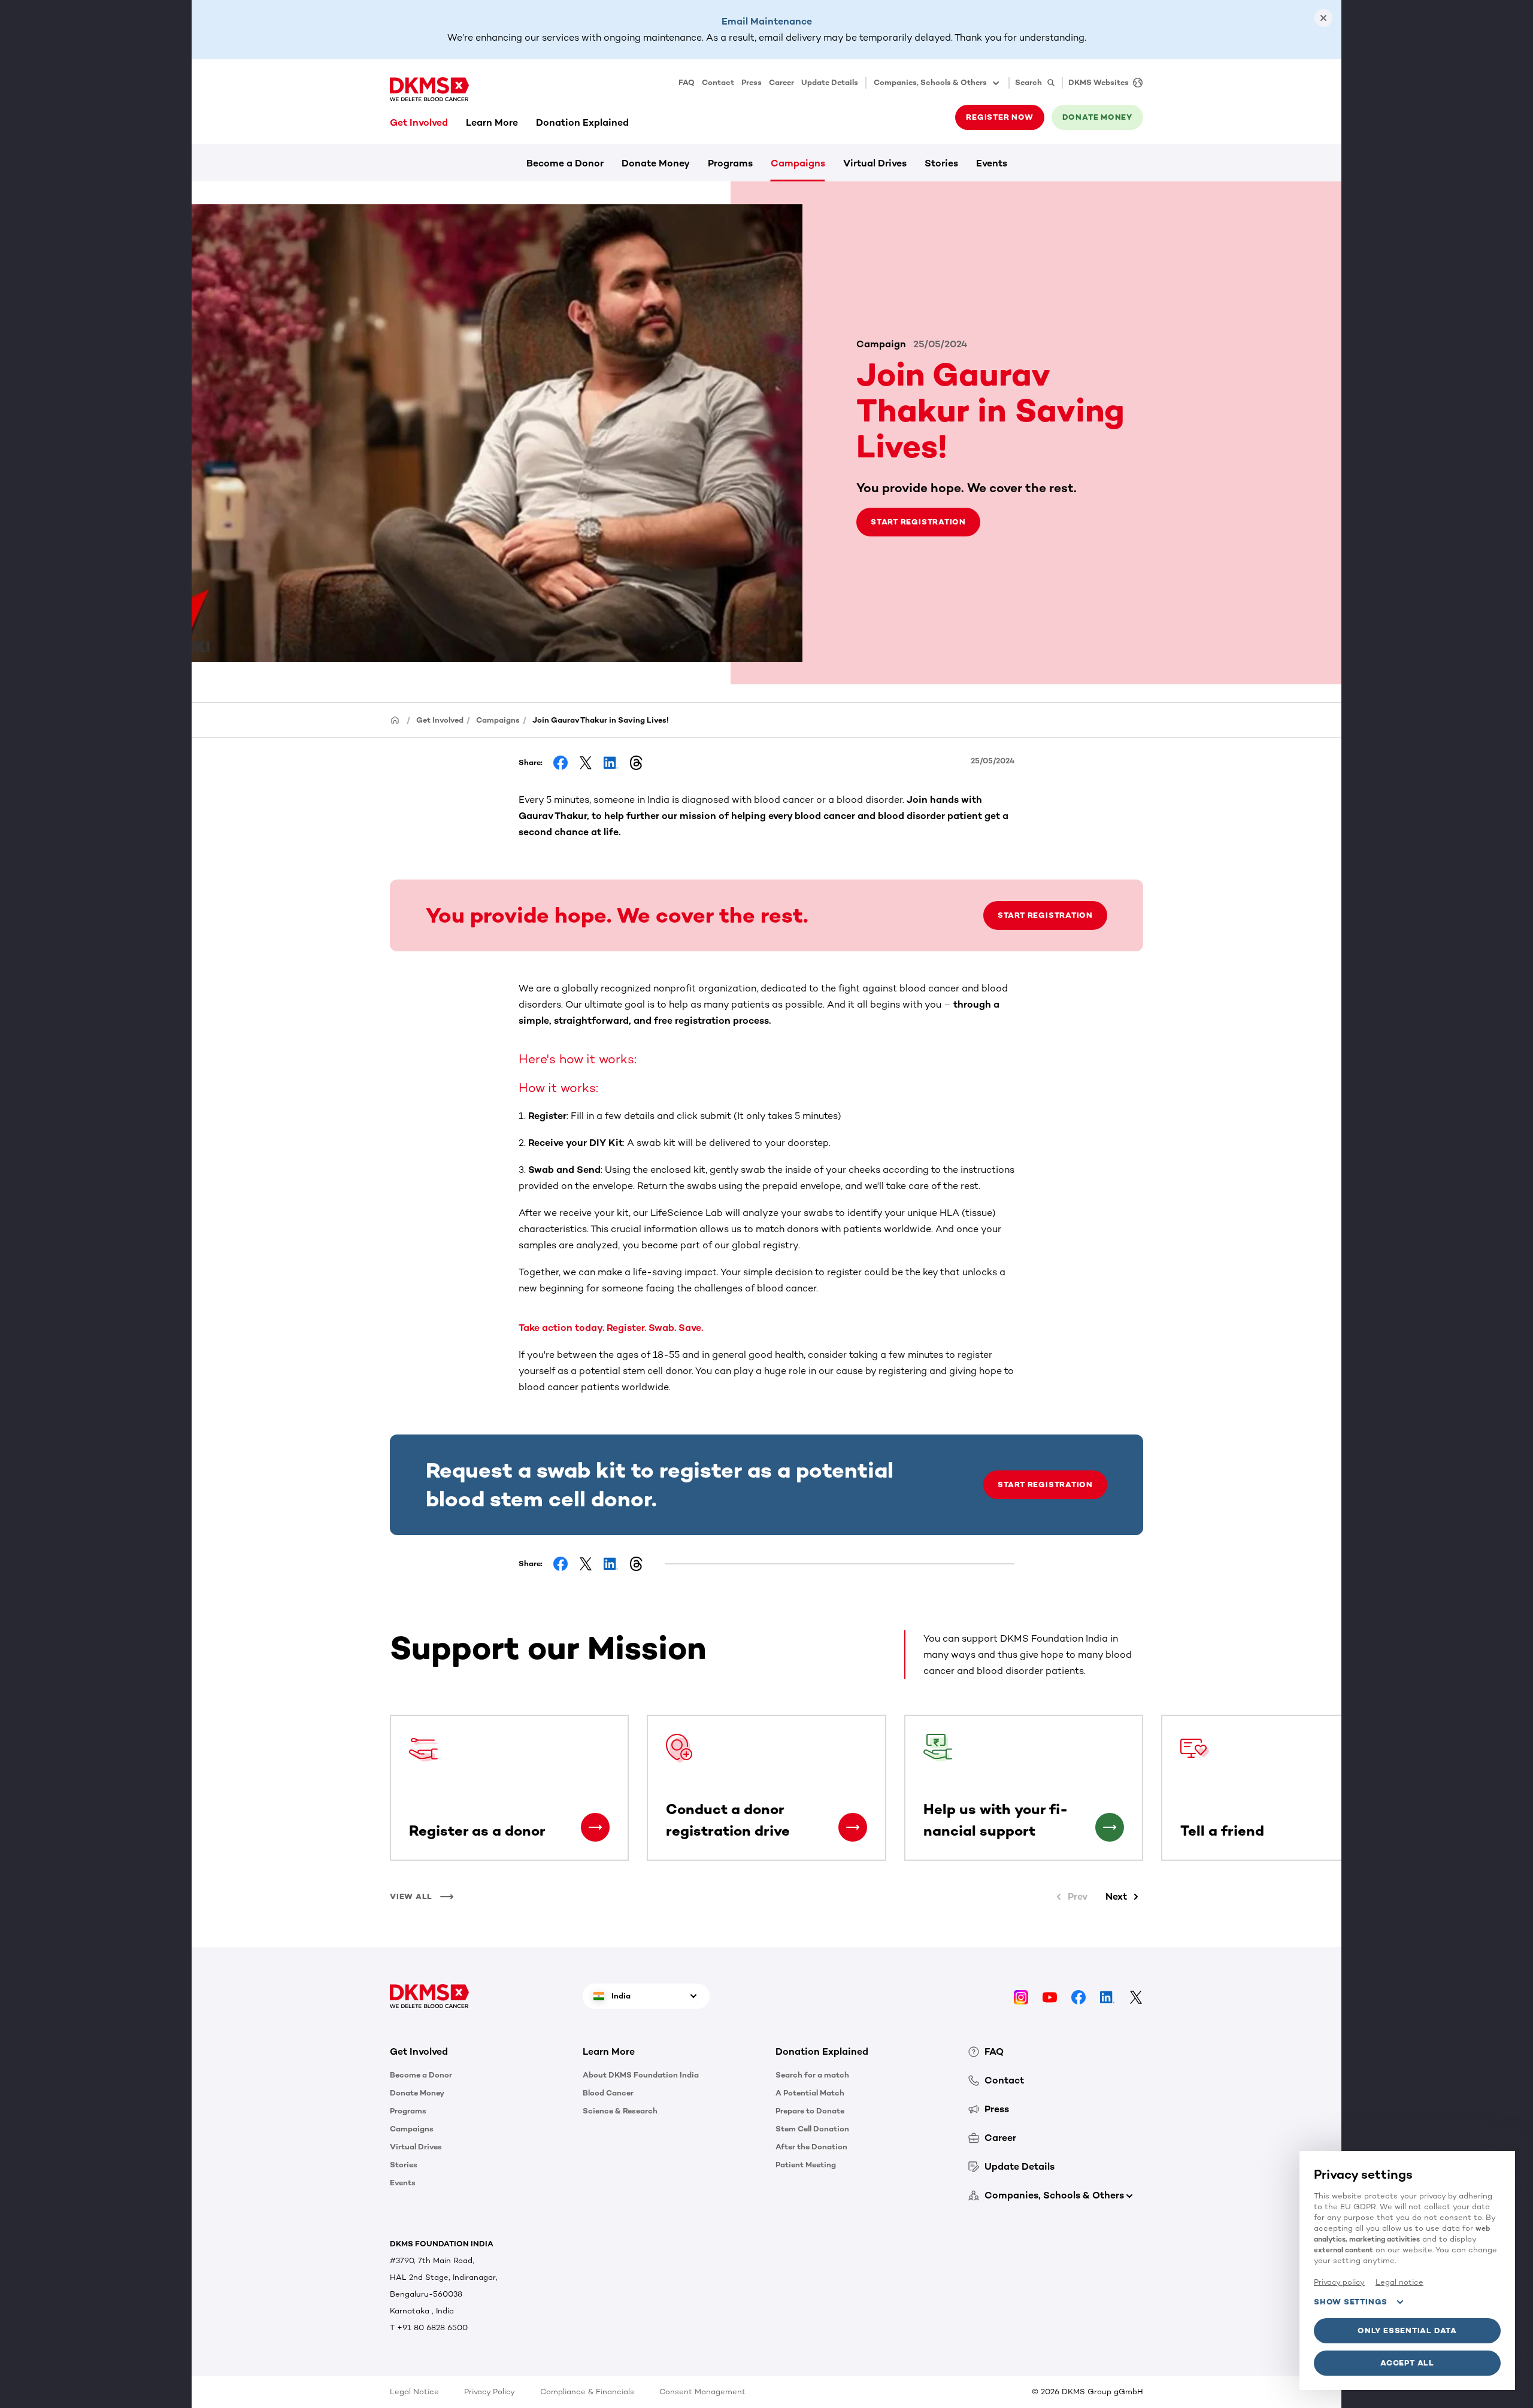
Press (752, 82)
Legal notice (1399, 2282)
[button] (595, 1827)
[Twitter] (1136, 1996)
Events (992, 163)
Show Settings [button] (1351, 2302)
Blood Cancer (608, 2093)
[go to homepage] (429, 89)
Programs (730, 163)
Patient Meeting (806, 2165)
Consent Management (702, 2392)
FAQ (687, 82)
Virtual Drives (875, 163)
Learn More (492, 122)
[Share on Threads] (636, 763)
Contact (718, 82)
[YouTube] (1050, 1996)
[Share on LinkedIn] (611, 763)
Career (781, 82)
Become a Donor (565, 163)
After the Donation (811, 2147)
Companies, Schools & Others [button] (930, 82)
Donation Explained (582, 122)
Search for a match (812, 2075)
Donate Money (656, 163)
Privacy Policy (490, 2392)
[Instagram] (1021, 1996)
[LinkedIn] (1107, 1996)
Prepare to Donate (810, 2111)
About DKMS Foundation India (641, 2075)
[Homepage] (395, 719)
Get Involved (419, 122)
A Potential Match (810, 2093)
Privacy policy (1339, 2282)
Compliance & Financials (587, 2392)
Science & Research (620, 2111)
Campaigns (798, 163)
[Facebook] (1078, 1996)
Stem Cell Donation (812, 2129)
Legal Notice (414, 2392)
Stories (941, 163)
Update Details (830, 82)
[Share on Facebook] (561, 763)
